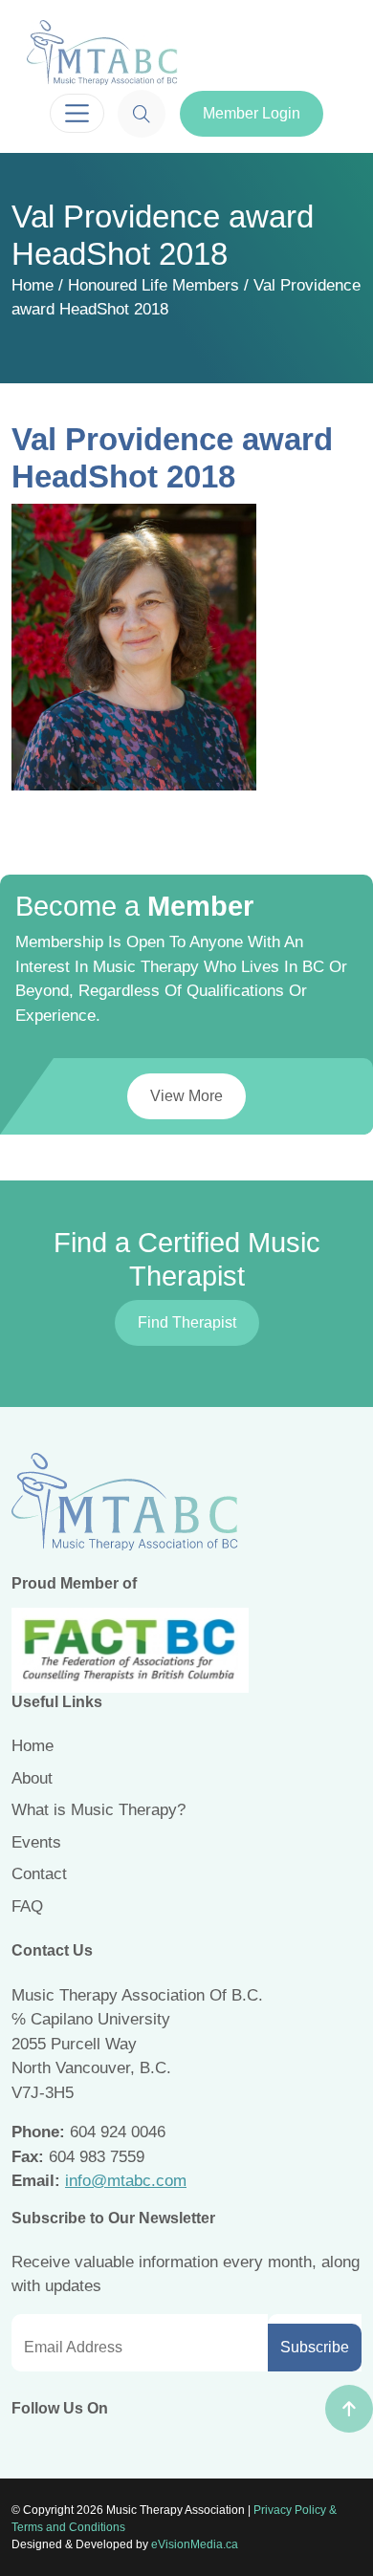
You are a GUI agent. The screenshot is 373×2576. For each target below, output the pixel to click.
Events (36, 1842)
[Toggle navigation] (77, 113)
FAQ (27, 1906)
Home (33, 285)
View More (186, 1096)
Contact (39, 1874)
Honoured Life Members (154, 285)
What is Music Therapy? (99, 1810)
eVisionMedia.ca (195, 2544)
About (32, 1778)
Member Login (252, 113)
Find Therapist (187, 1322)
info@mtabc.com (126, 2181)
